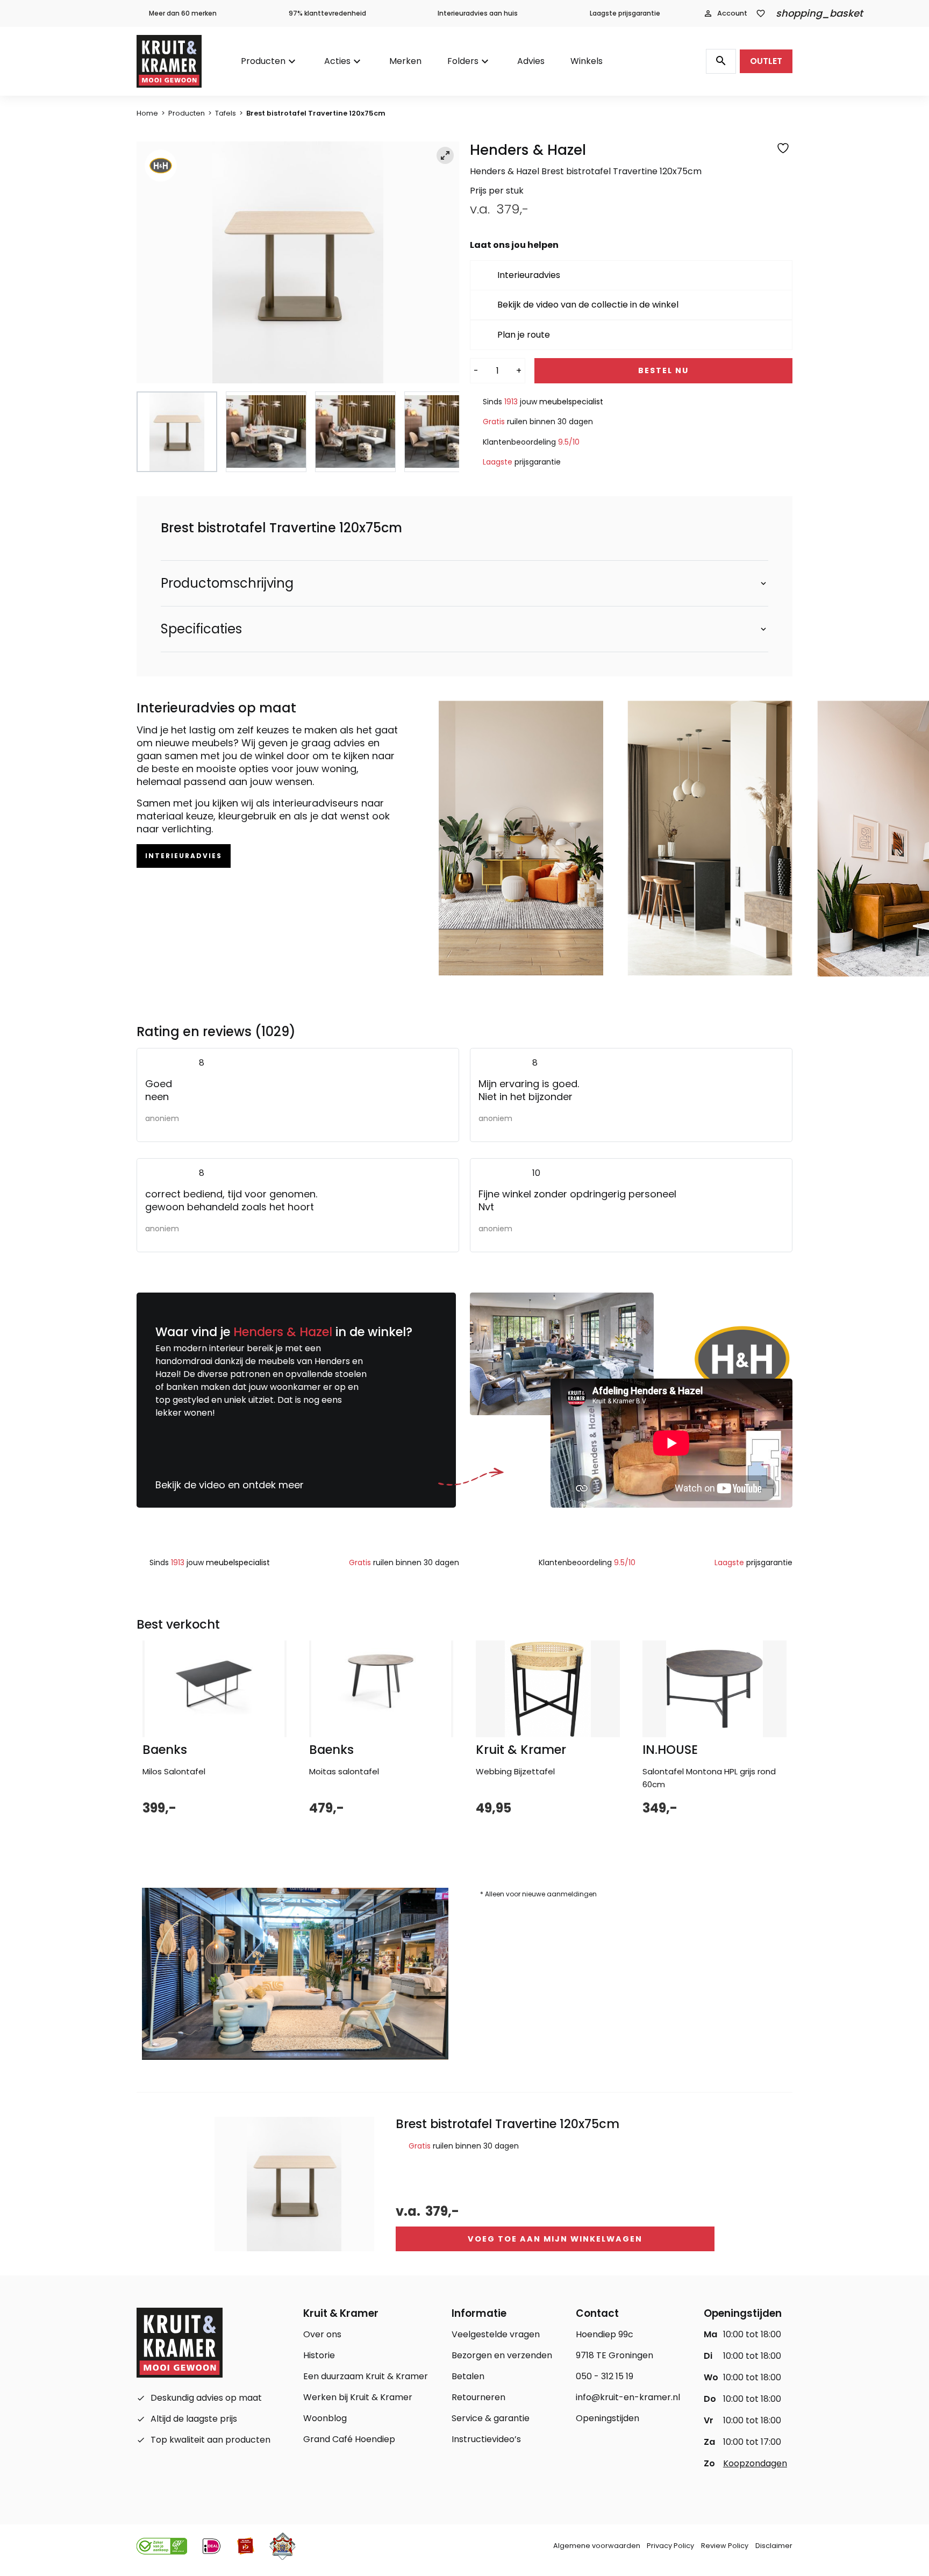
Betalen (468, 2376)
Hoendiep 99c (605, 2334)
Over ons (322, 2334)
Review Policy (725, 2546)
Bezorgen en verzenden (502, 2355)
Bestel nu (663, 370)
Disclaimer (774, 2546)
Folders (463, 61)
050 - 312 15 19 (605, 2376)
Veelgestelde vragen (496, 2334)
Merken (405, 61)
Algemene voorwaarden (597, 2546)
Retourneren (478, 2397)
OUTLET (766, 61)
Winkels (587, 61)
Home (147, 113)
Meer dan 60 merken (183, 13)
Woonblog (325, 2418)
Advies (531, 61)
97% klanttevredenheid (327, 13)
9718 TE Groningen (614, 2355)
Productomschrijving (227, 583)
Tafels (226, 113)
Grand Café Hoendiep (349, 2439)
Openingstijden (608, 2418)
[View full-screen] (445, 155)
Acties (337, 61)
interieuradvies (184, 856)
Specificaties (201, 629)
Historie (319, 2355)
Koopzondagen (755, 2463)
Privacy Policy (670, 2546)
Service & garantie (491, 2418)
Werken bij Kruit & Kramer (358, 2397)
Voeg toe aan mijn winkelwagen (555, 2239)
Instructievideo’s (486, 2439)
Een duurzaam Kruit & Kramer (366, 2376)
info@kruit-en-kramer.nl (628, 2397)
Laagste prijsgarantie (625, 13)
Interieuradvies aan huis (478, 13)
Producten (263, 61)
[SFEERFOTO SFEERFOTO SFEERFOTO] (298, 262)
